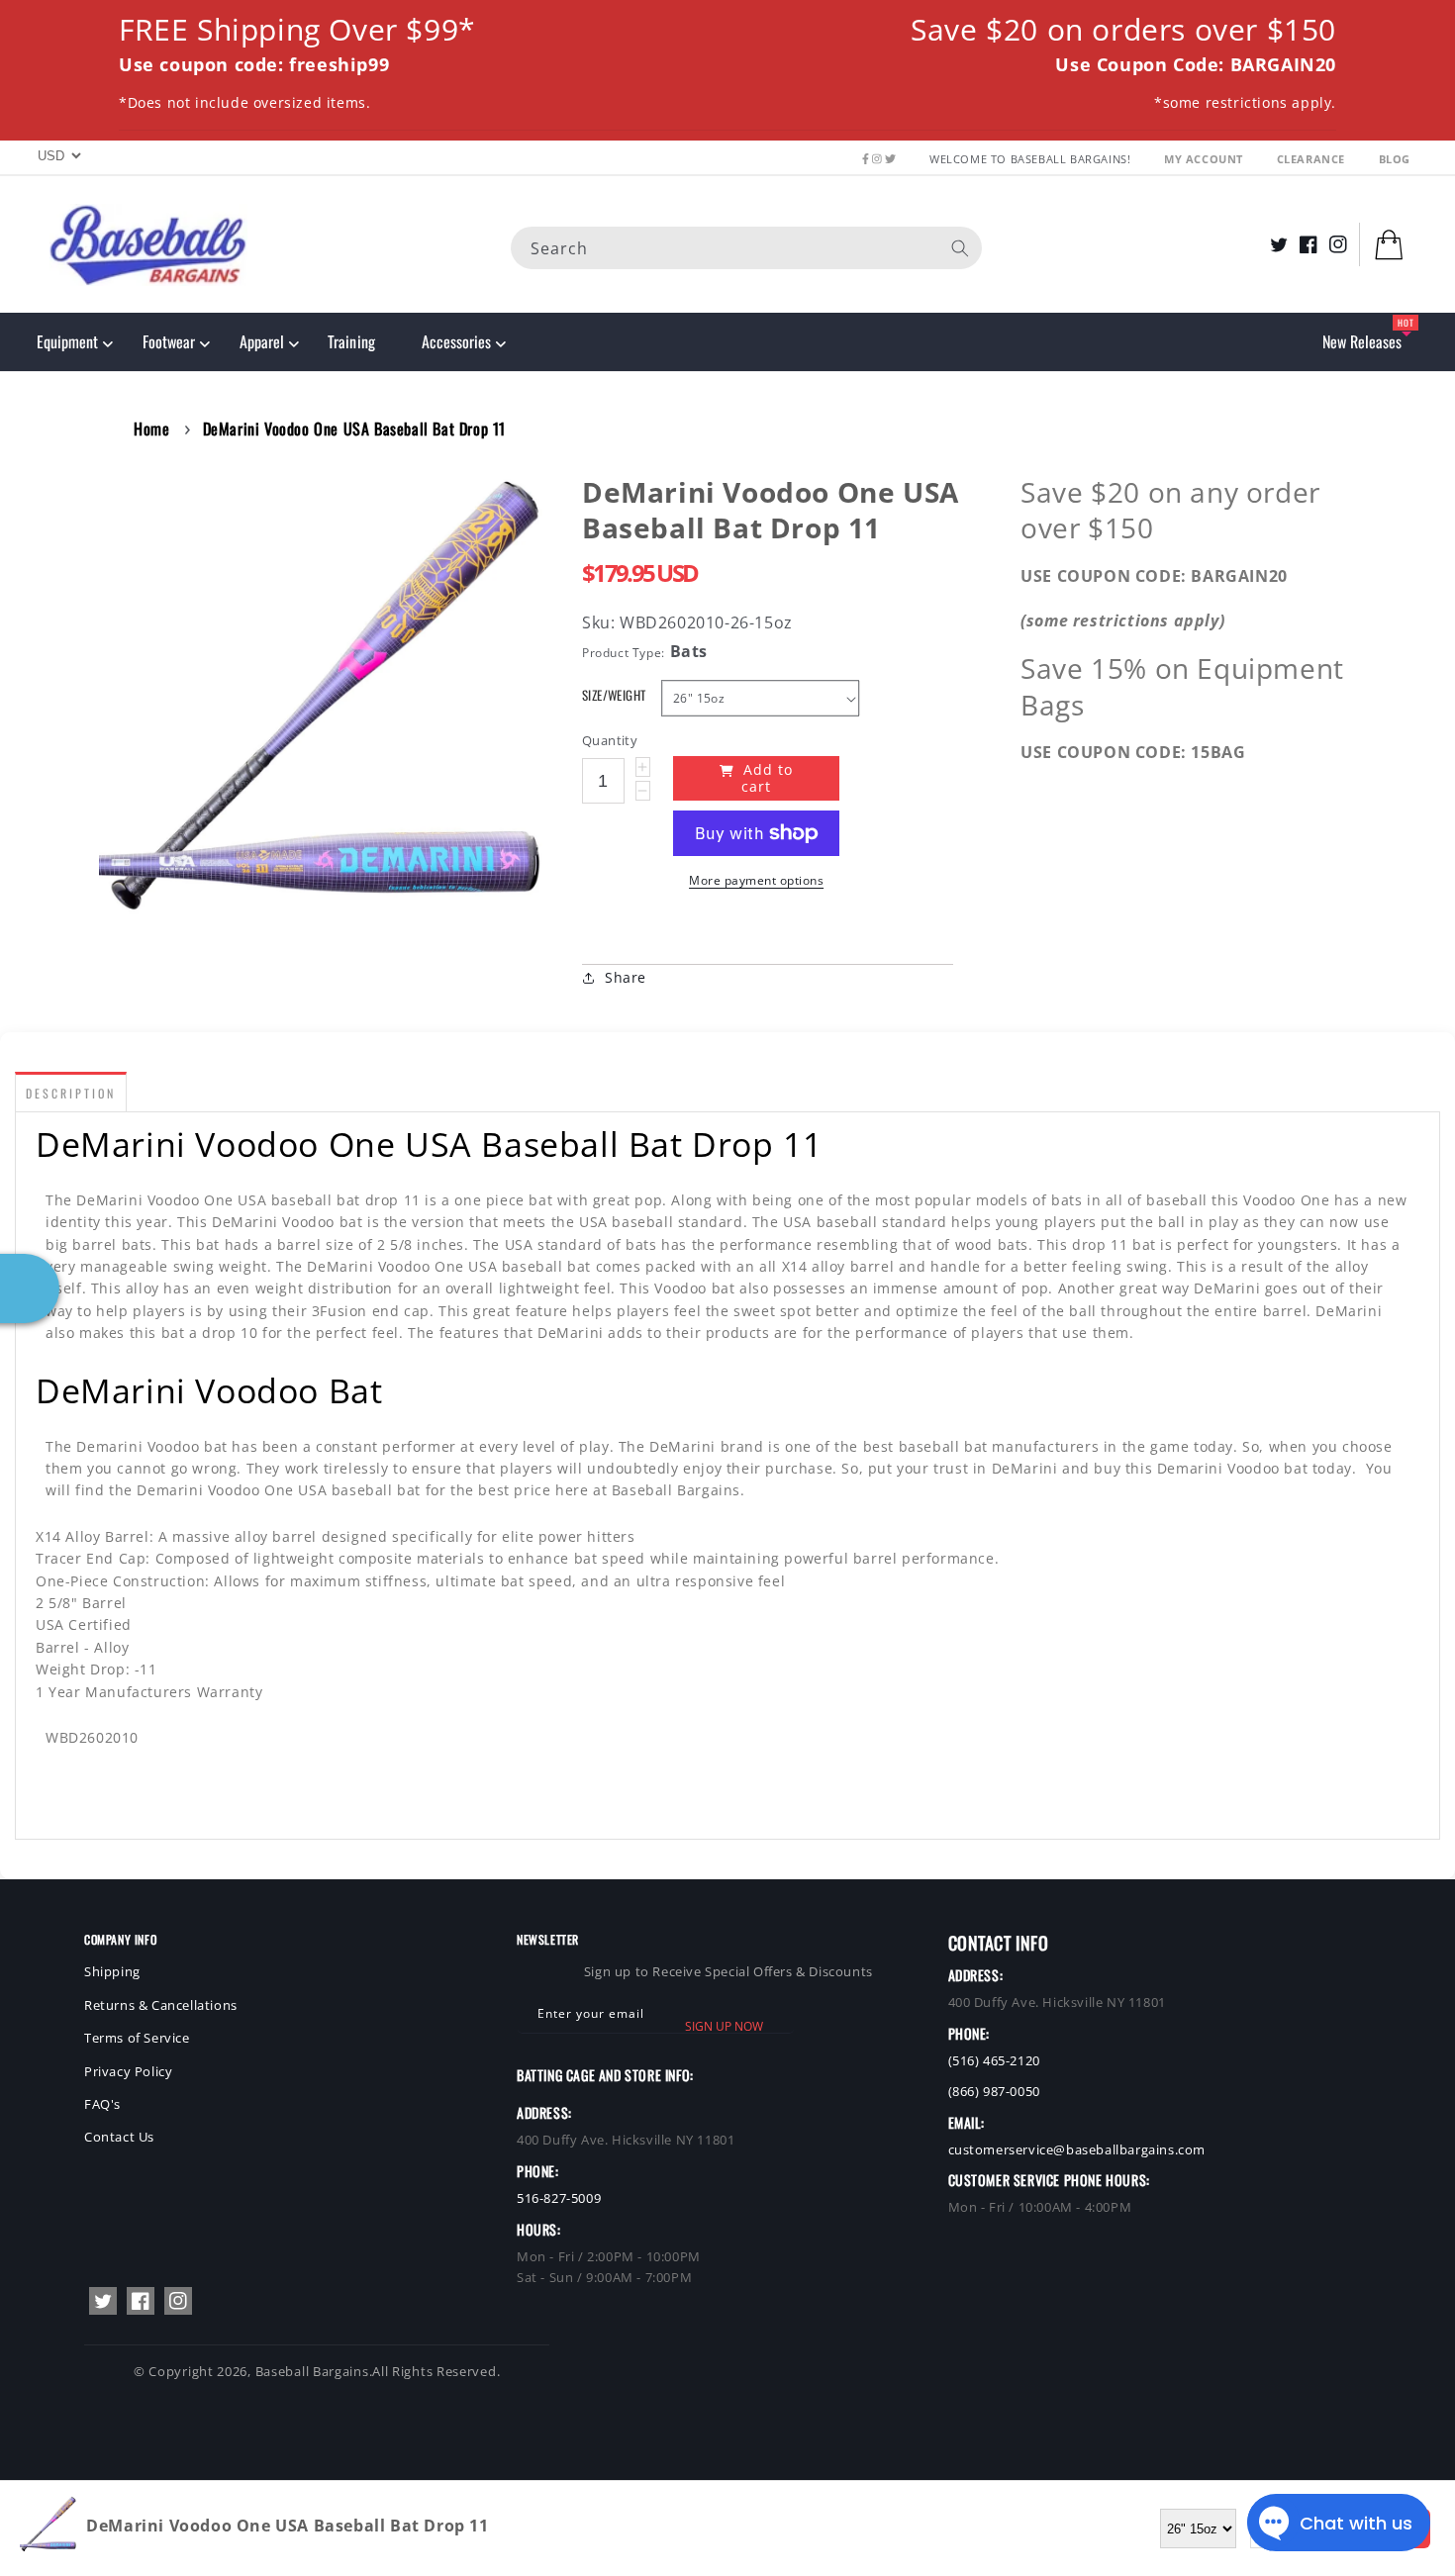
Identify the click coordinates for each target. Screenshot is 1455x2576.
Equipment (67, 341)
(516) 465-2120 (994, 2060)
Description (71, 1093)
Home (151, 429)
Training (351, 341)
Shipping (112, 1971)
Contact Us (119, 2137)
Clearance (1313, 159)
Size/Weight (614, 695)
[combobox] (746, 247)
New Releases (1362, 341)
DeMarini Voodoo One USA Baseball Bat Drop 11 (354, 429)
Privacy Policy (128, 2071)
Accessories (456, 341)
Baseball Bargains (312, 2371)
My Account (1206, 159)
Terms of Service (137, 2038)
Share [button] (626, 977)
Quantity (610, 740)
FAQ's (102, 2104)
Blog (1395, 159)
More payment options (756, 880)
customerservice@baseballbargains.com (1077, 2149)
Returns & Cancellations (161, 2005)
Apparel (262, 341)
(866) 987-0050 (994, 2091)
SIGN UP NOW (724, 2026)
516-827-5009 (559, 2198)
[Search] (960, 247)
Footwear (169, 341)
